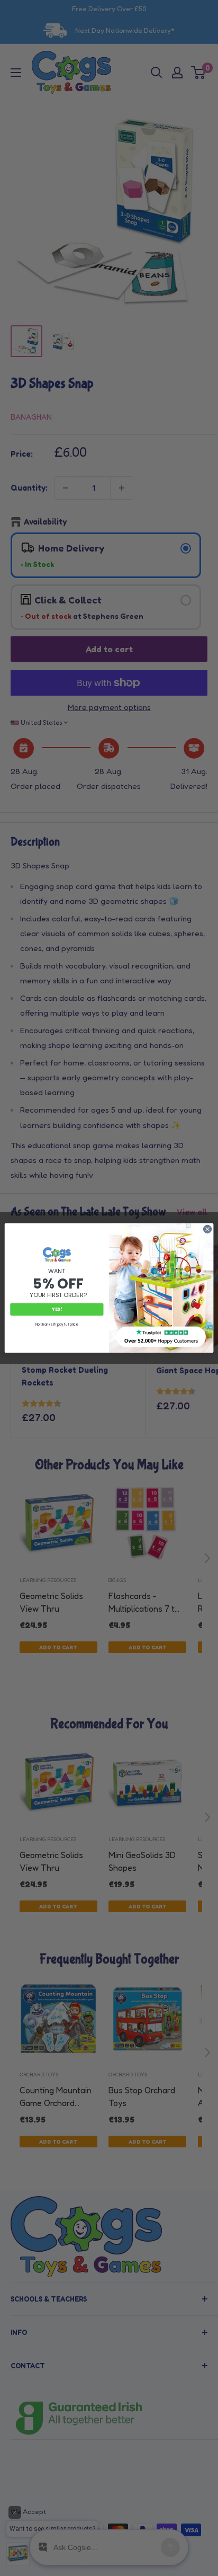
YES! (57, 1309)
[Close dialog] (207, 1229)
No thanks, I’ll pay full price (57, 1324)
